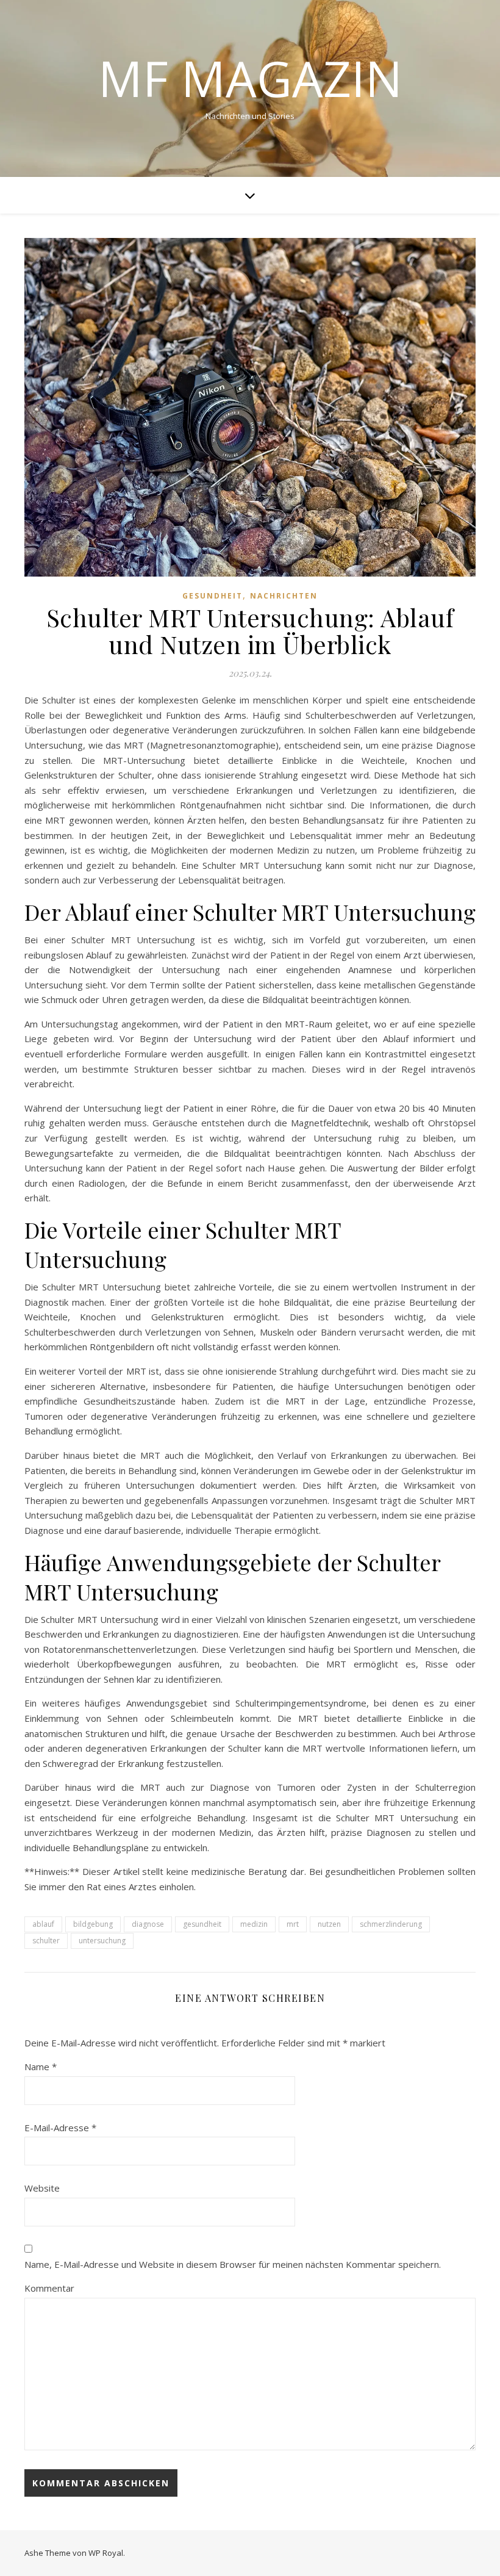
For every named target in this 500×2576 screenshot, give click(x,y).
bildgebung (93, 1924)
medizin (254, 1924)
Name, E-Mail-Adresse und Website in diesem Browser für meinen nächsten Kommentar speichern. (233, 2264)
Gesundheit (212, 596)
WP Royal (106, 2553)
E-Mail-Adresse (60, 2128)
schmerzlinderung (391, 1924)
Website (42, 2188)
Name (41, 2067)
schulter (46, 1941)
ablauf (43, 1924)
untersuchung (102, 1941)
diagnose (148, 1924)
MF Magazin (250, 78)
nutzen (329, 1924)
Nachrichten (284, 596)
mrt (293, 1924)
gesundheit (202, 1924)
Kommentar (49, 2288)
